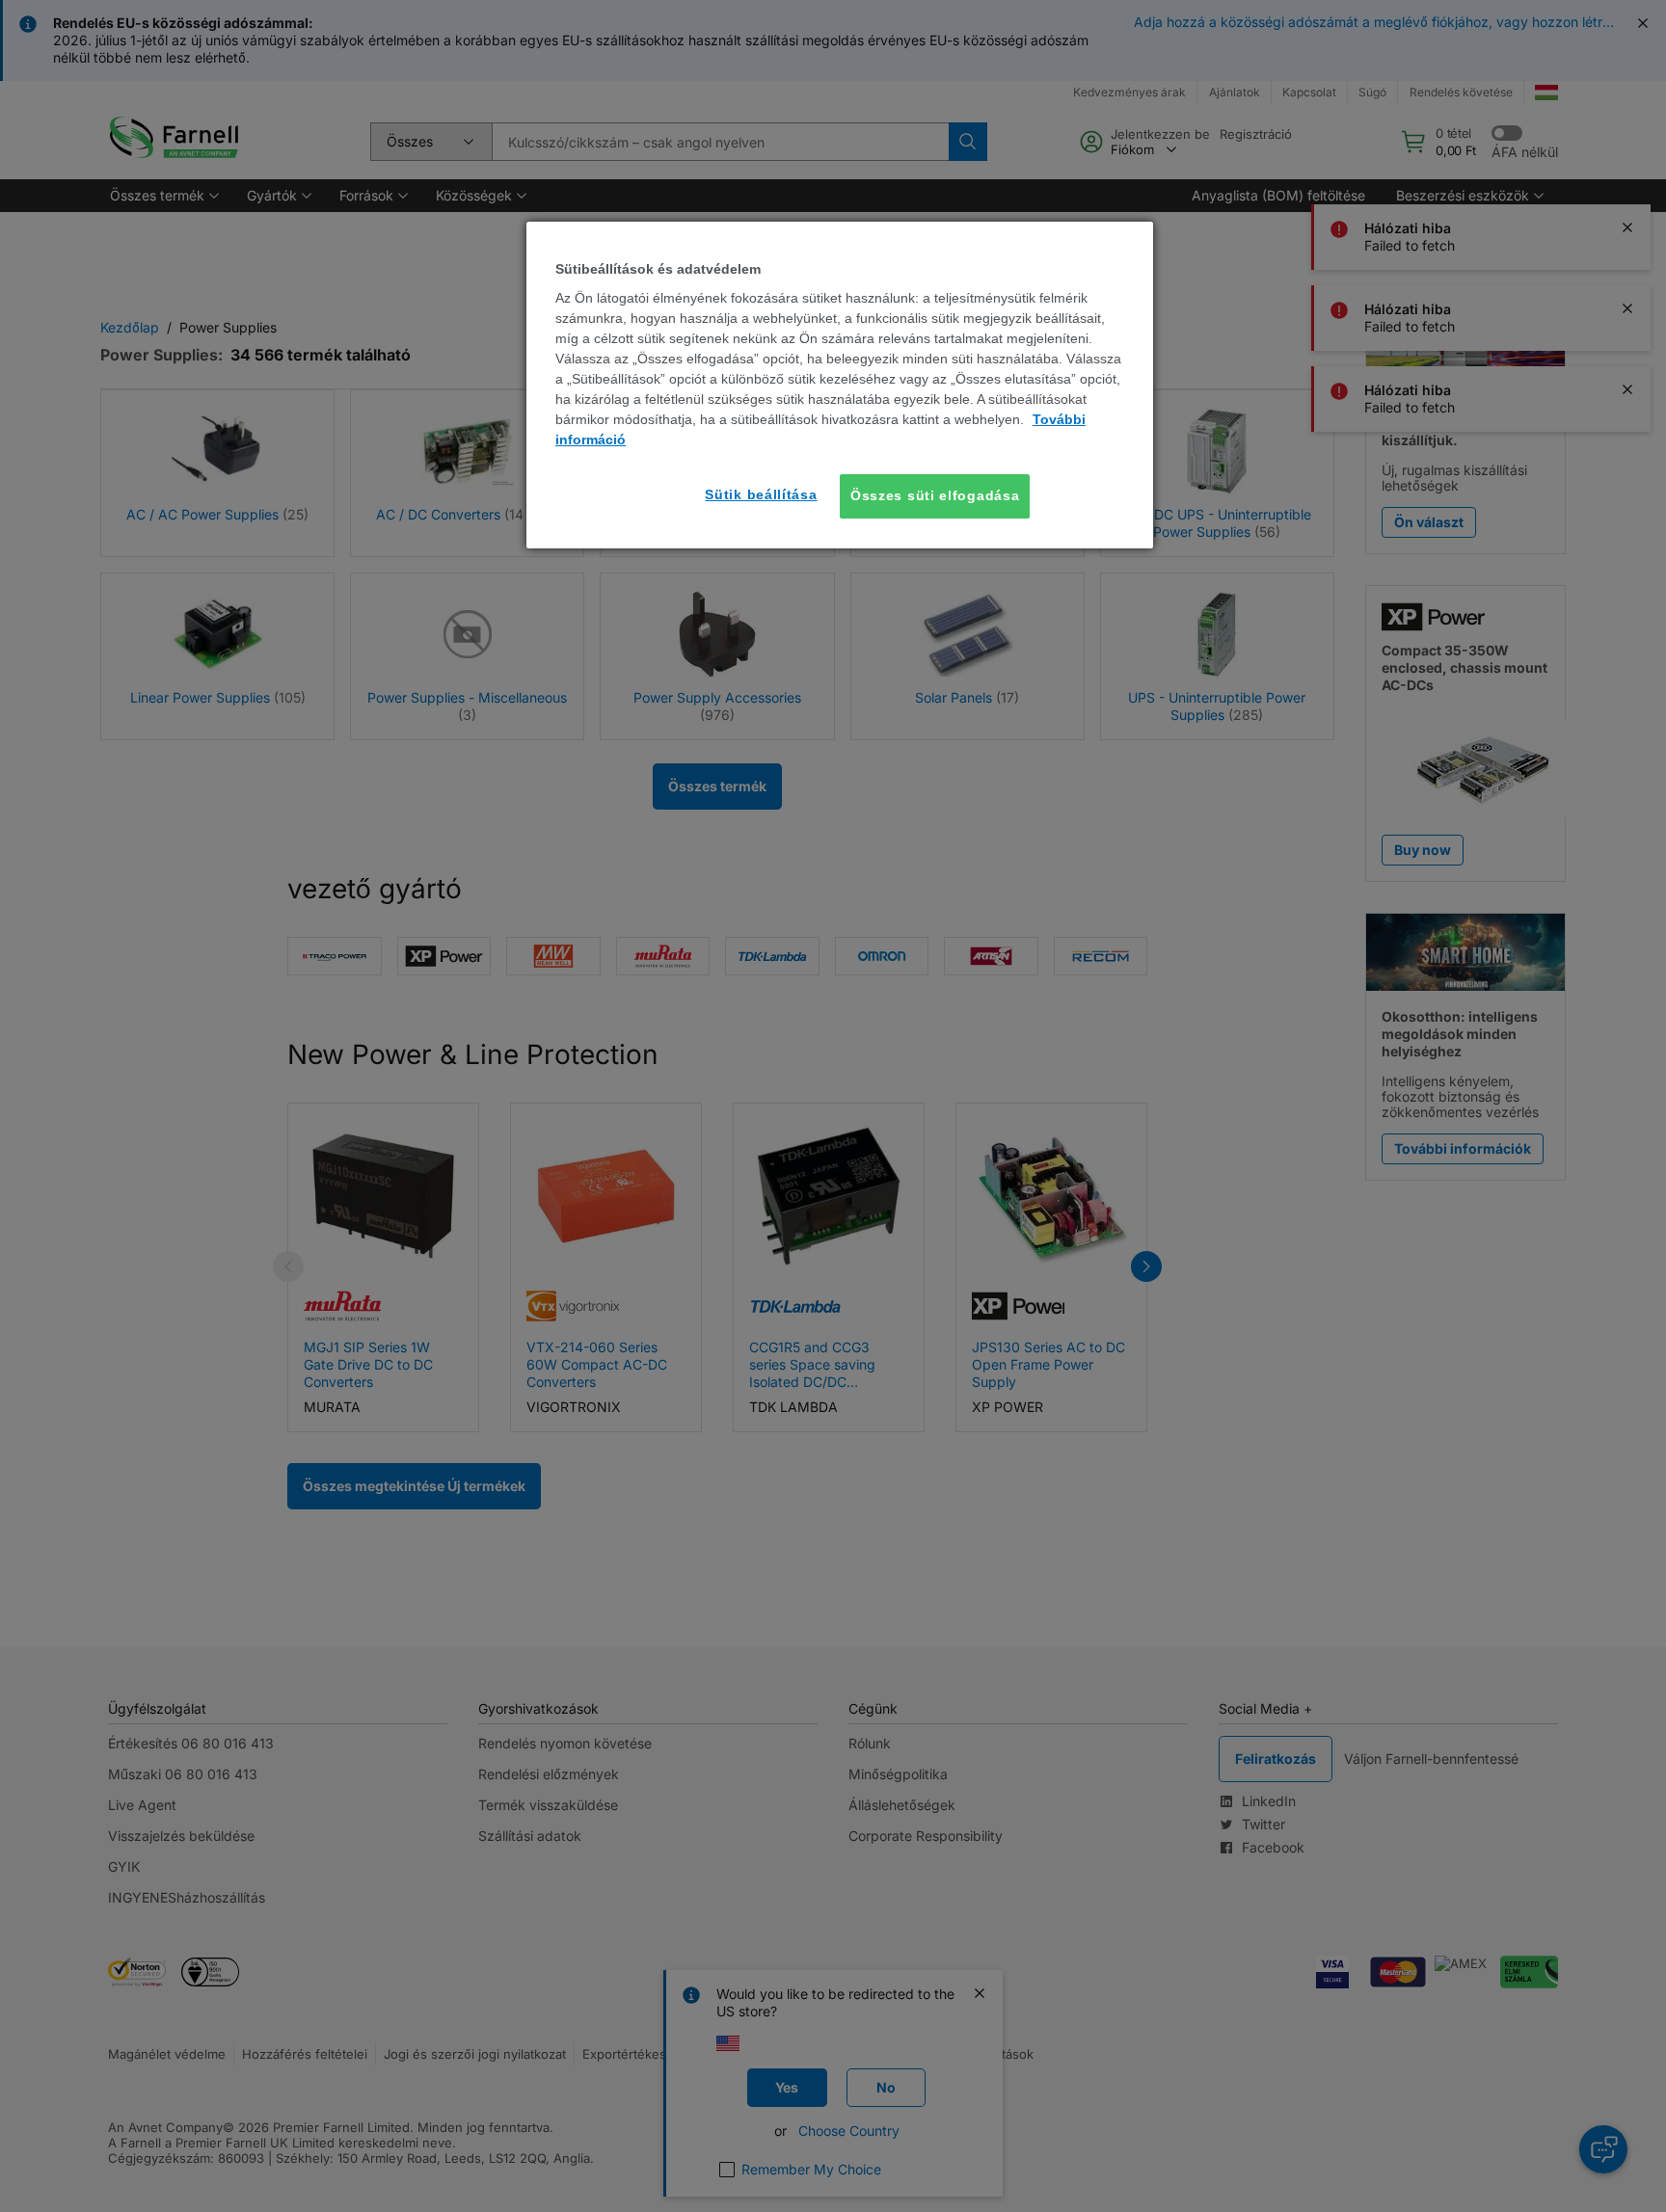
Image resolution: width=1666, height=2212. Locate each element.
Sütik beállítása (761, 494)
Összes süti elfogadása (935, 495)
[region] (840, 385)
